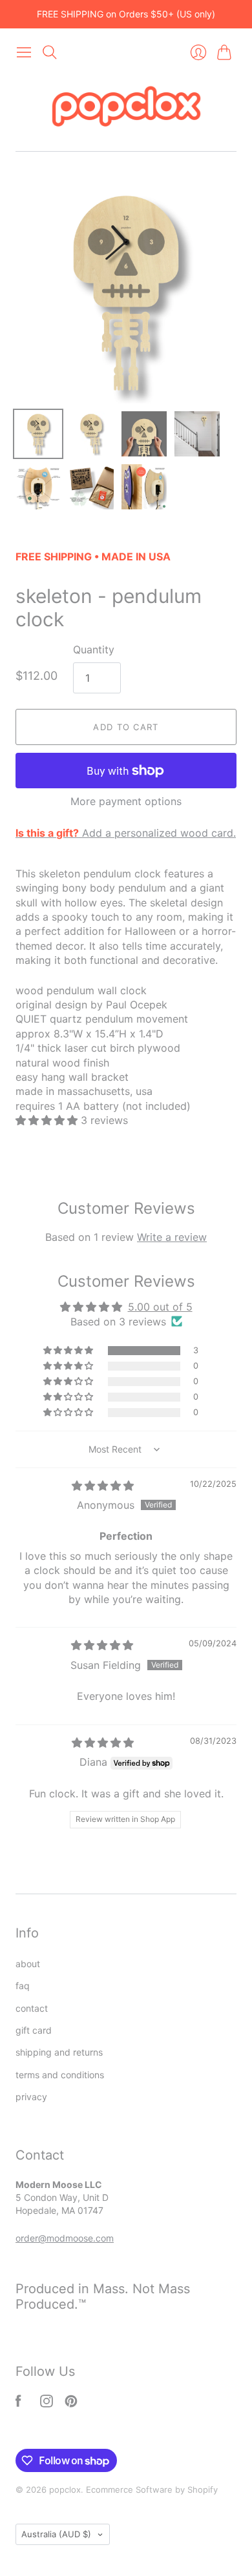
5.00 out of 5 (160, 1307)
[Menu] (24, 52)
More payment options (126, 801)
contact (32, 2008)
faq (23, 1986)
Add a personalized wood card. (126, 833)
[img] (103, 1486)
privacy (31, 2097)
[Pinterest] (71, 2404)
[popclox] (126, 108)
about (28, 1964)
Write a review (172, 1237)
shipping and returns (59, 2052)
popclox (65, 2489)
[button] (48, 1120)
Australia (56, 2534)
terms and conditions (60, 2075)
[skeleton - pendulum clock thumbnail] (38, 487)
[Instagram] (47, 2404)
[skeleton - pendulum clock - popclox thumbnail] (38, 434)
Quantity (94, 649)
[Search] (50, 52)
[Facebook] (18, 2404)
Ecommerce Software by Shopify (152, 2489)
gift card (34, 2030)
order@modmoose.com (65, 2238)
